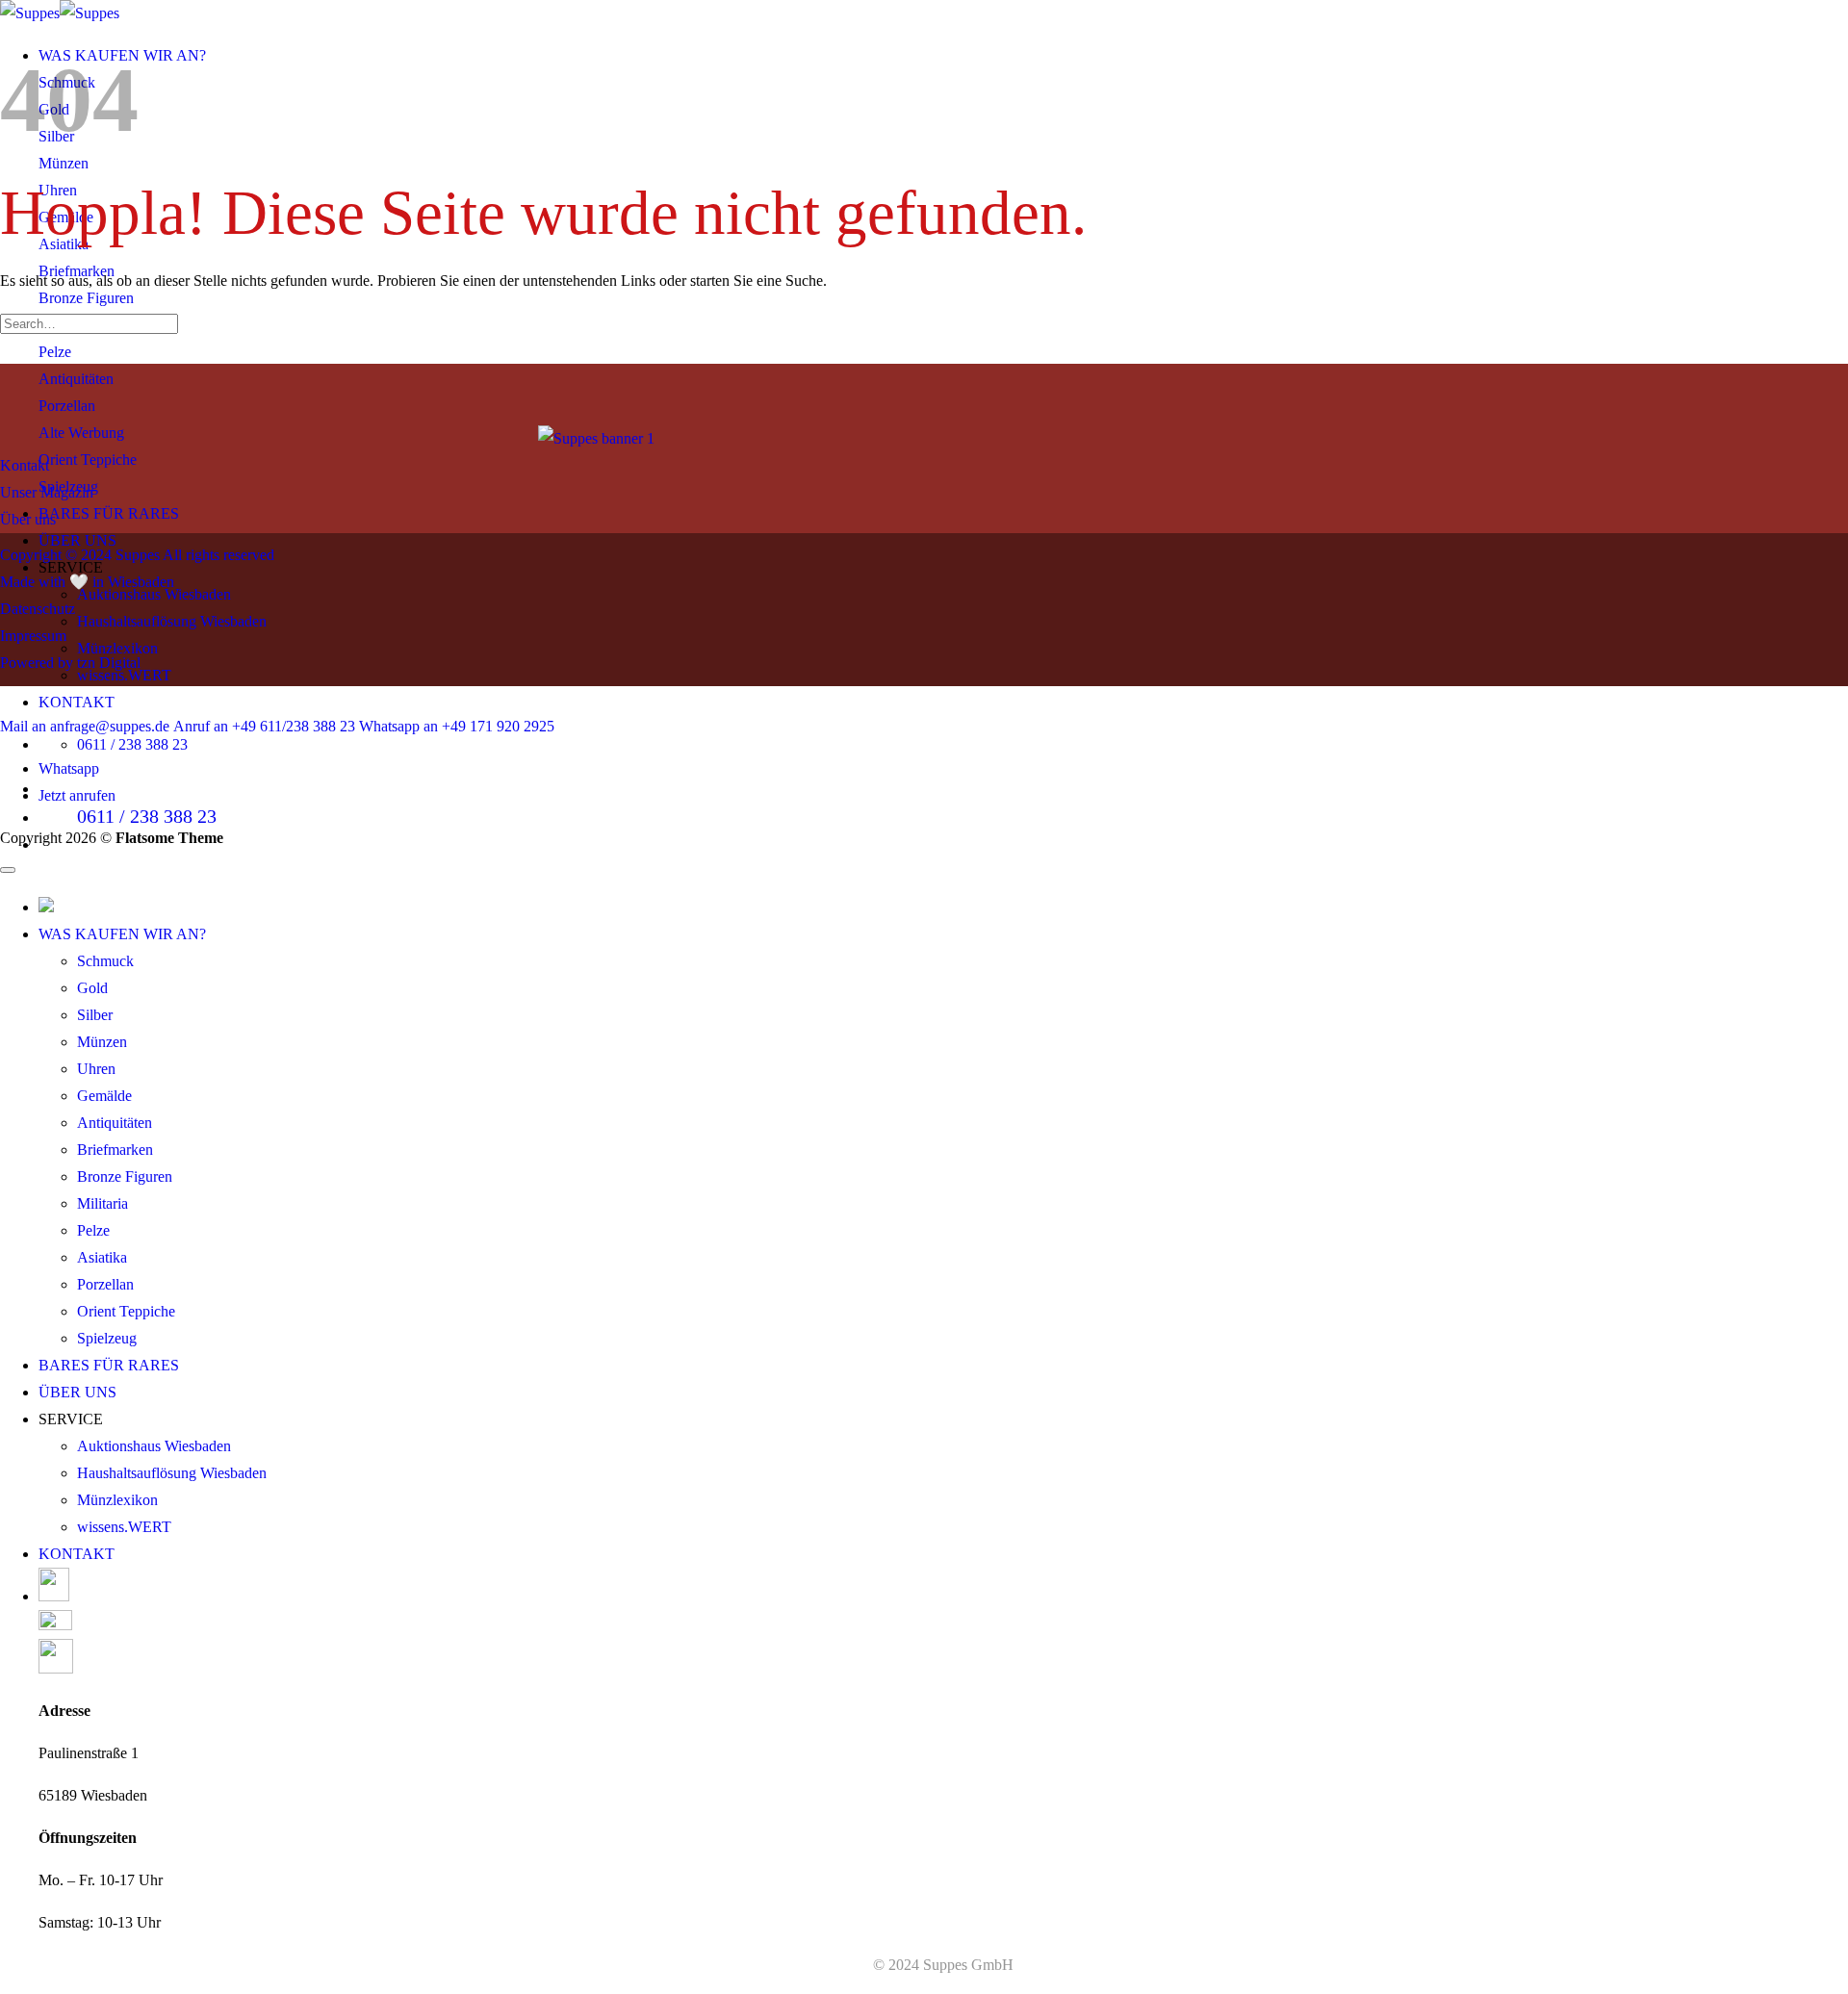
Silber (95, 1015)
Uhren (96, 1069)
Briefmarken (115, 1150)
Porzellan (105, 1284)
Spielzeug (107, 1338)
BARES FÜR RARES (109, 513)
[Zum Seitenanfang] (8, 870)
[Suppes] (60, 13)
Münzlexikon (117, 648)
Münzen (102, 1042)
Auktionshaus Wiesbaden (154, 1446)
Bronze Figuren (125, 1176)
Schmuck (105, 961)
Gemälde (104, 1096)
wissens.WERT (124, 1527)
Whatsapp (69, 768)
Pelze (93, 1230)
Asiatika (102, 1257)
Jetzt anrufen (77, 795)
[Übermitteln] (6, 355)
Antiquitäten (115, 1123)
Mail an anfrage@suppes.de (85, 726)
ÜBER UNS (77, 540)
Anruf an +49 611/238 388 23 (264, 726)
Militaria (103, 1203)
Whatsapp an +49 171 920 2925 (457, 726)
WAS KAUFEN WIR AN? (122, 934)
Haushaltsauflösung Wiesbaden (172, 621)
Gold (92, 988)
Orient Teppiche (126, 1311)
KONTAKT (77, 702)
